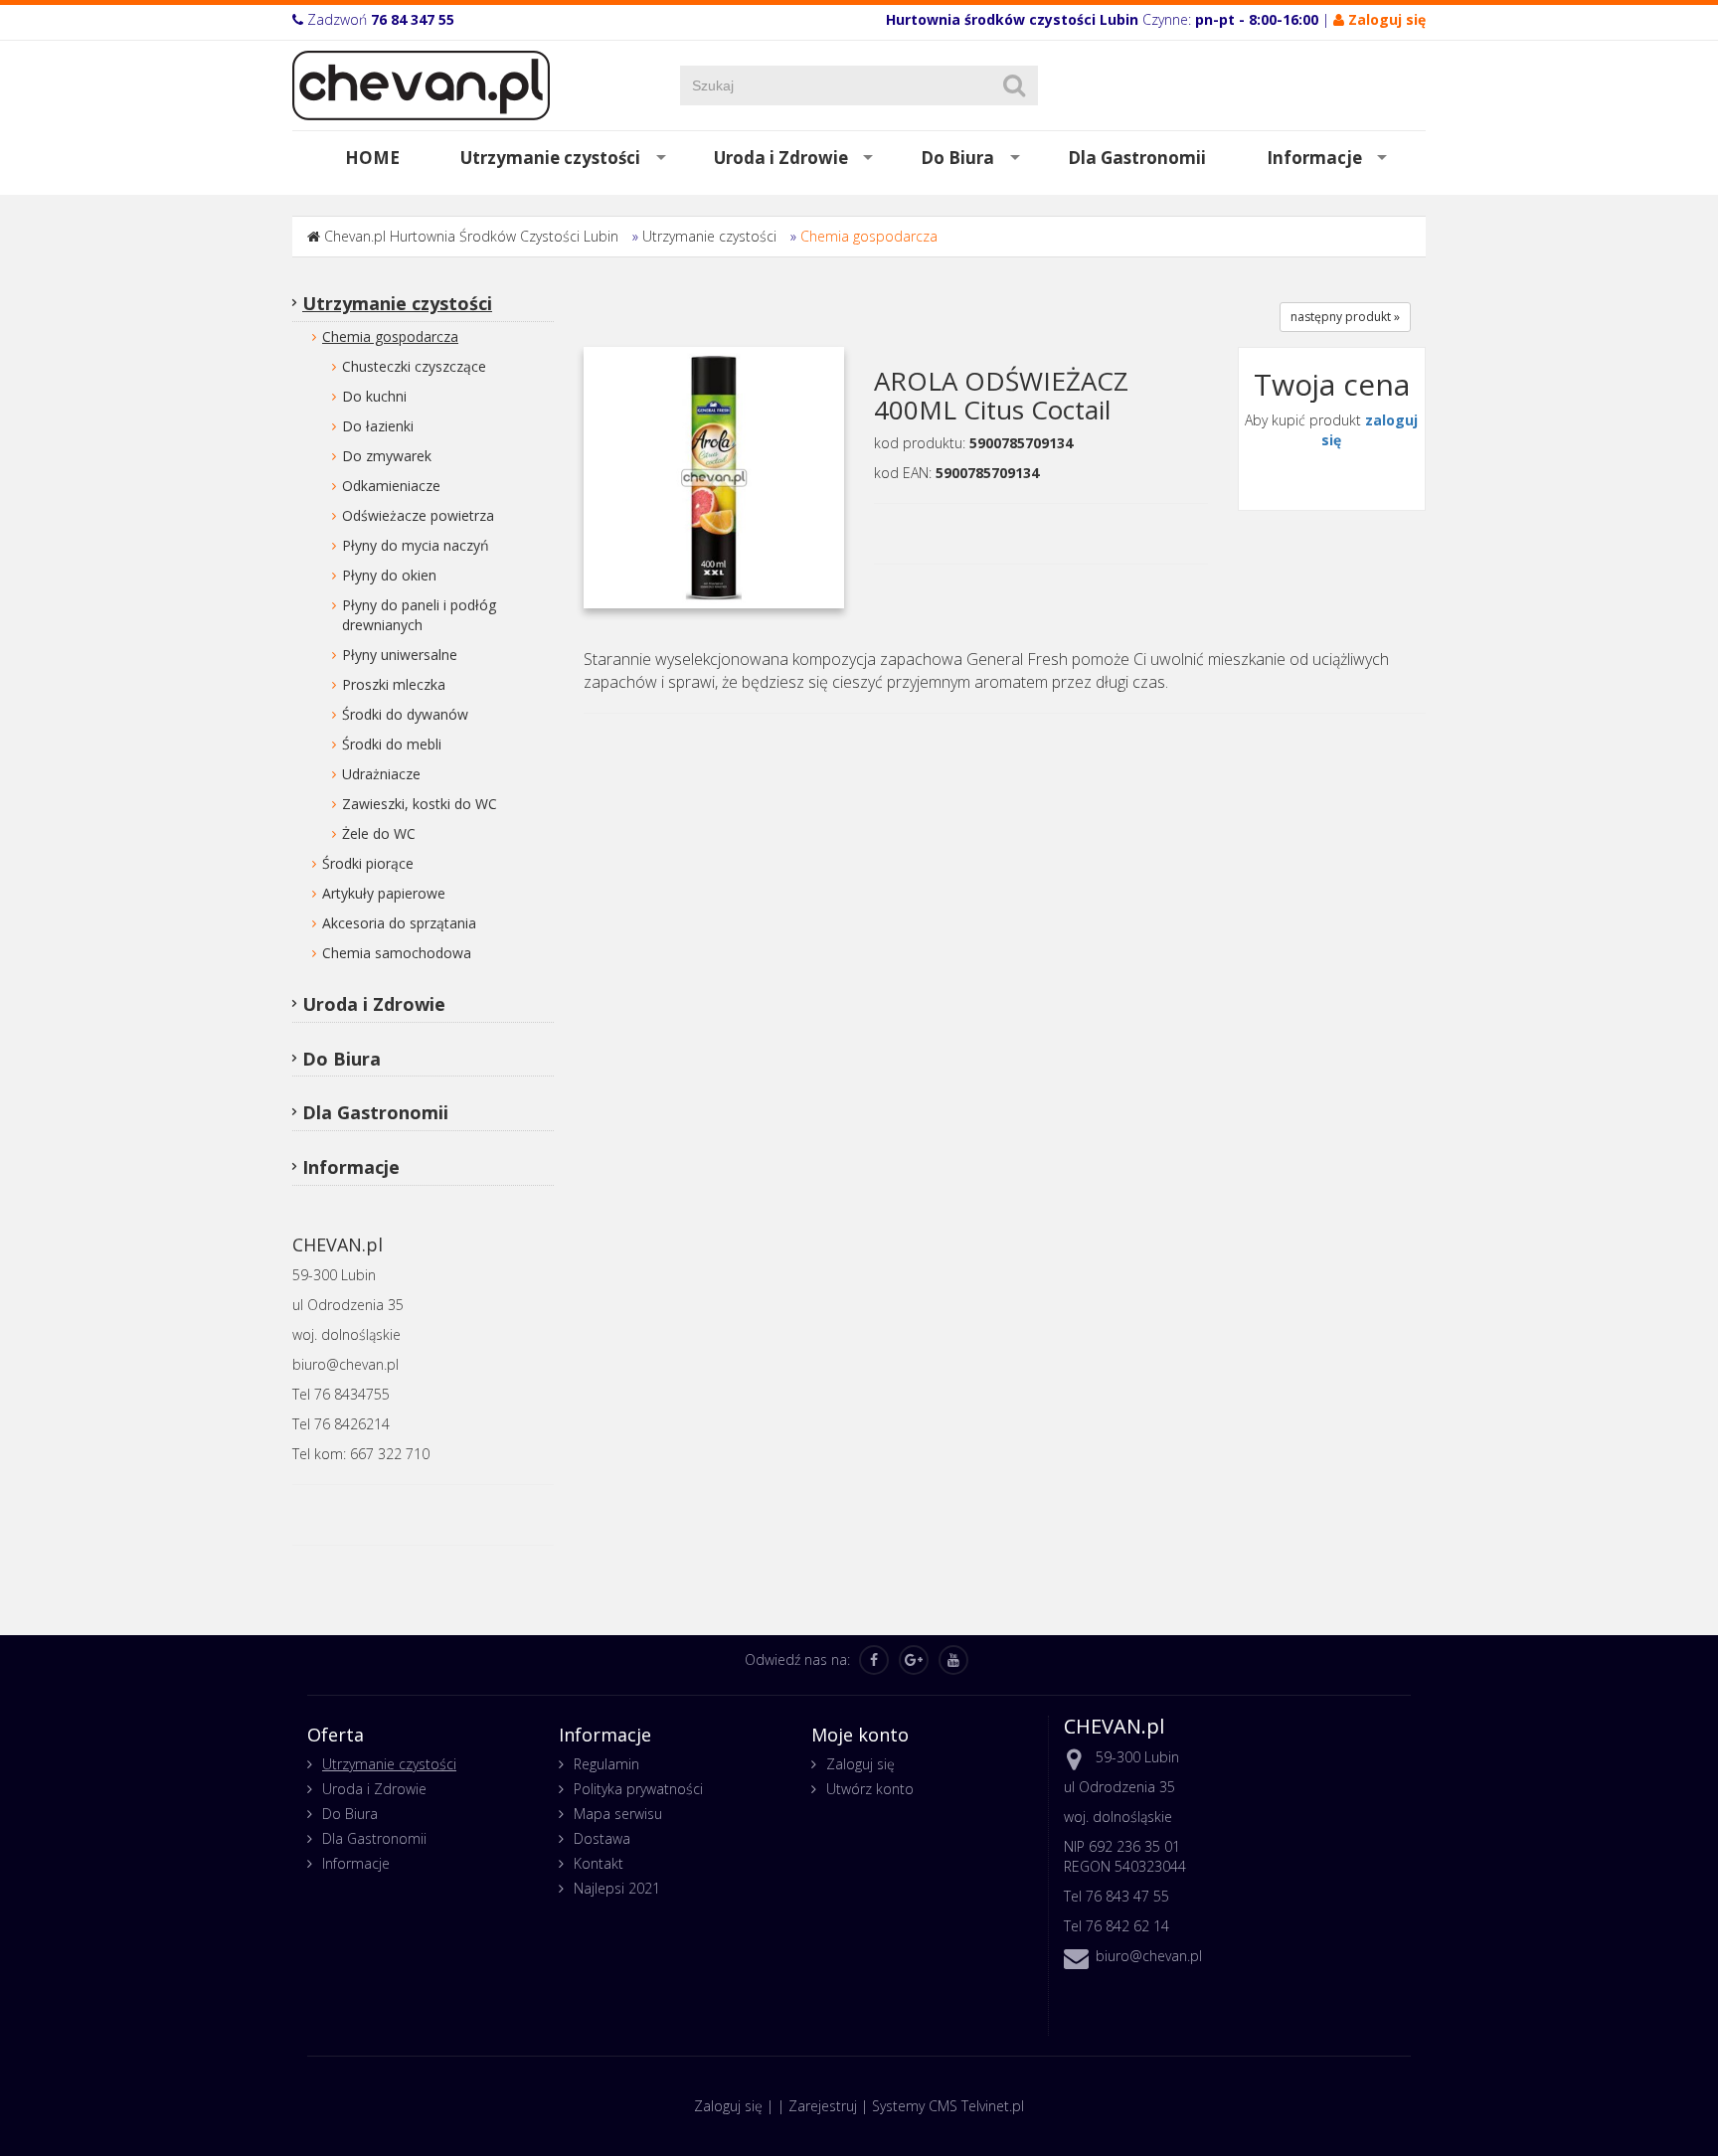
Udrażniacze (381, 774)
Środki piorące (368, 863)
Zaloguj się (860, 1764)
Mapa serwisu (618, 1814)
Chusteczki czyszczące (414, 366)
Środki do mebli (392, 744)
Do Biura (957, 158)
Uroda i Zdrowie (781, 158)
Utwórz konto (870, 1789)
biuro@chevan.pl (1149, 1956)
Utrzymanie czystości (550, 158)
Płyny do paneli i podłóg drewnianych (419, 615)
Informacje (1314, 158)
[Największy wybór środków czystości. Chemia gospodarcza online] (421, 84)
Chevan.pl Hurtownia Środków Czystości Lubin (471, 236)
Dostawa (602, 1838)
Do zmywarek (387, 456)
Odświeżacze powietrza (418, 515)
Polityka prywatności (638, 1789)
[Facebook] (874, 1660)
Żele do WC (379, 833)
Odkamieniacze (391, 486)
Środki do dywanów (405, 714)
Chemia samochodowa (397, 953)
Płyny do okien (389, 575)
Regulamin (606, 1764)
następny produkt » (1345, 317)
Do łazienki (378, 426)
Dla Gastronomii (1137, 158)
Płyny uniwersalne (400, 655)
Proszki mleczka (394, 684)
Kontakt (599, 1863)
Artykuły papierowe (384, 893)
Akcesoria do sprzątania (399, 923)
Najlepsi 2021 (617, 1888)
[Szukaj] (1014, 85)
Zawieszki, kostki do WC (420, 804)
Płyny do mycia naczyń (416, 545)
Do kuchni (374, 396)
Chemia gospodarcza (869, 236)
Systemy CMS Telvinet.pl (948, 2106)
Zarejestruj (823, 2106)
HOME (372, 158)
